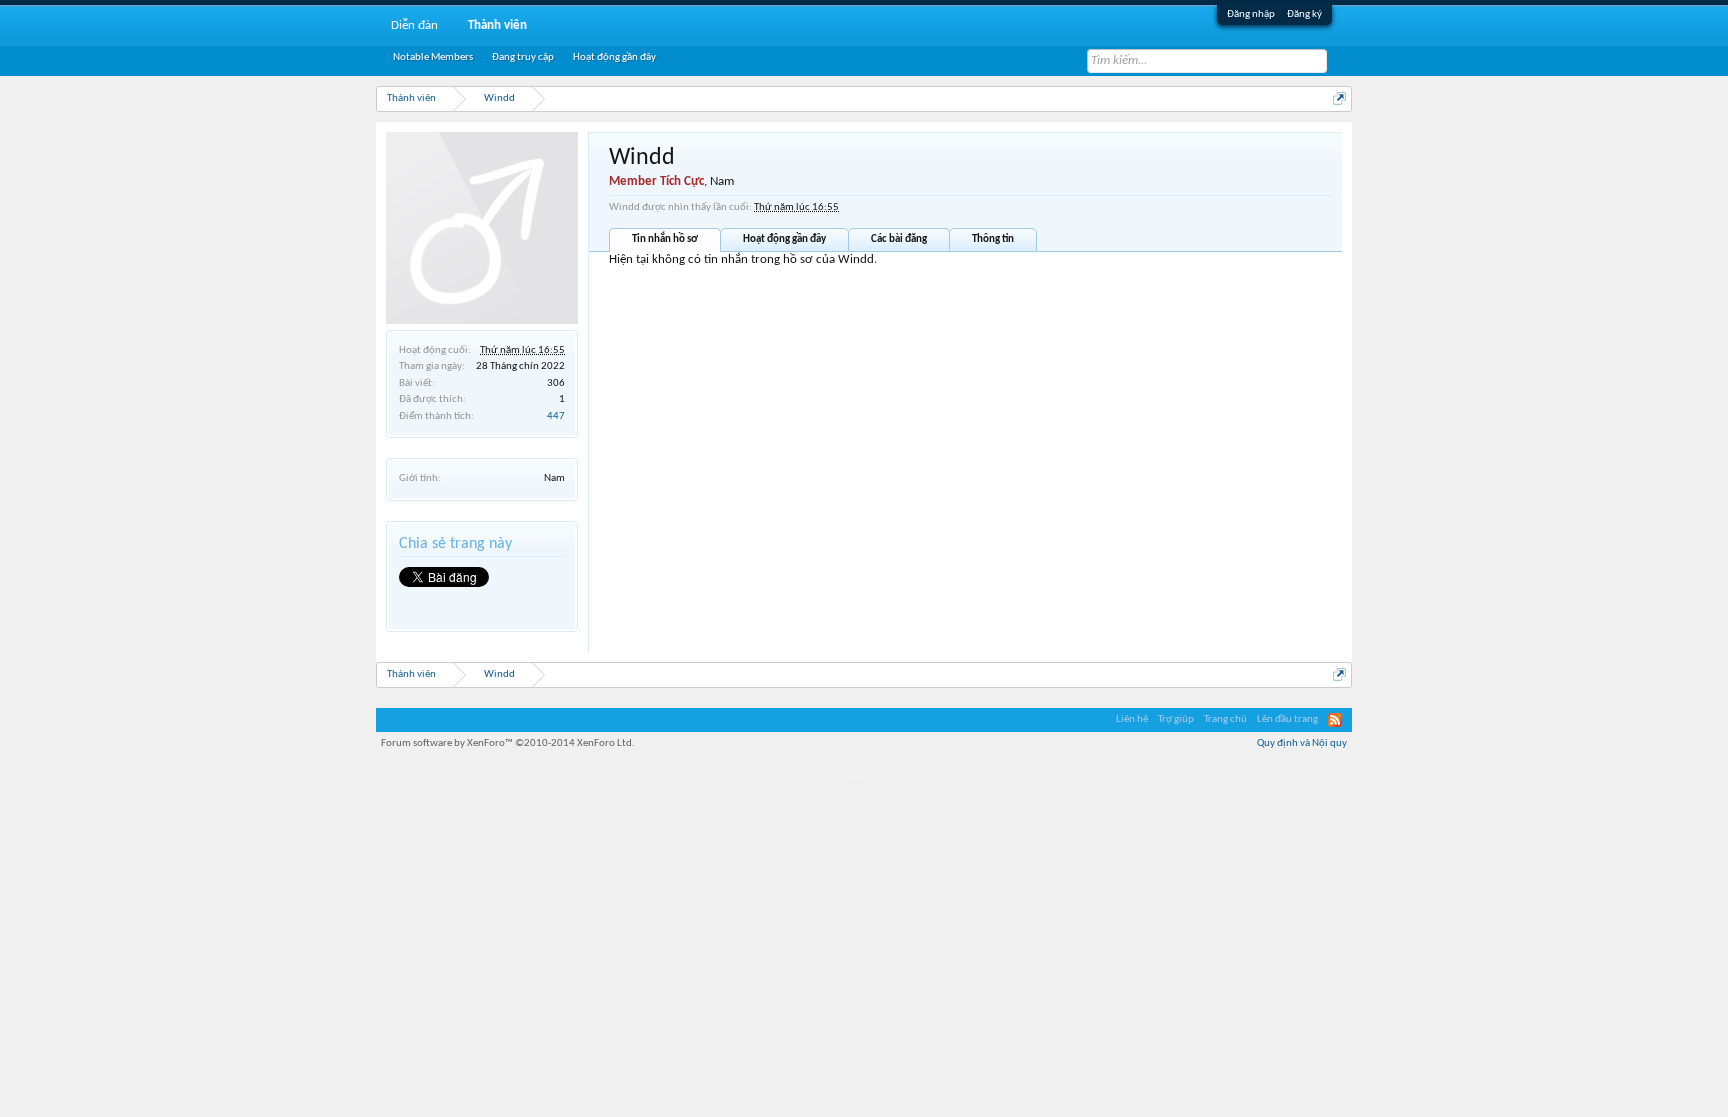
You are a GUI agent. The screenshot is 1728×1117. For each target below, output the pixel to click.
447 (556, 416)
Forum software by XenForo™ (508, 743)
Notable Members (433, 57)
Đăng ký (1304, 14)
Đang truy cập (523, 57)
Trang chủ (1225, 719)
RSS (1335, 720)
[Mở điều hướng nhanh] (1339, 98)
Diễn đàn (414, 25)
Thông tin (993, 239)
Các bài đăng (899, 239)
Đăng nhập (1251, 14)
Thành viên (497, 25)
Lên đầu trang (1287, 719)
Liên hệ (1132, 719)
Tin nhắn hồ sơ (665, 239)
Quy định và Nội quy (1302, 743)
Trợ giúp (1176, 719)
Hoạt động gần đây (784, 239)
